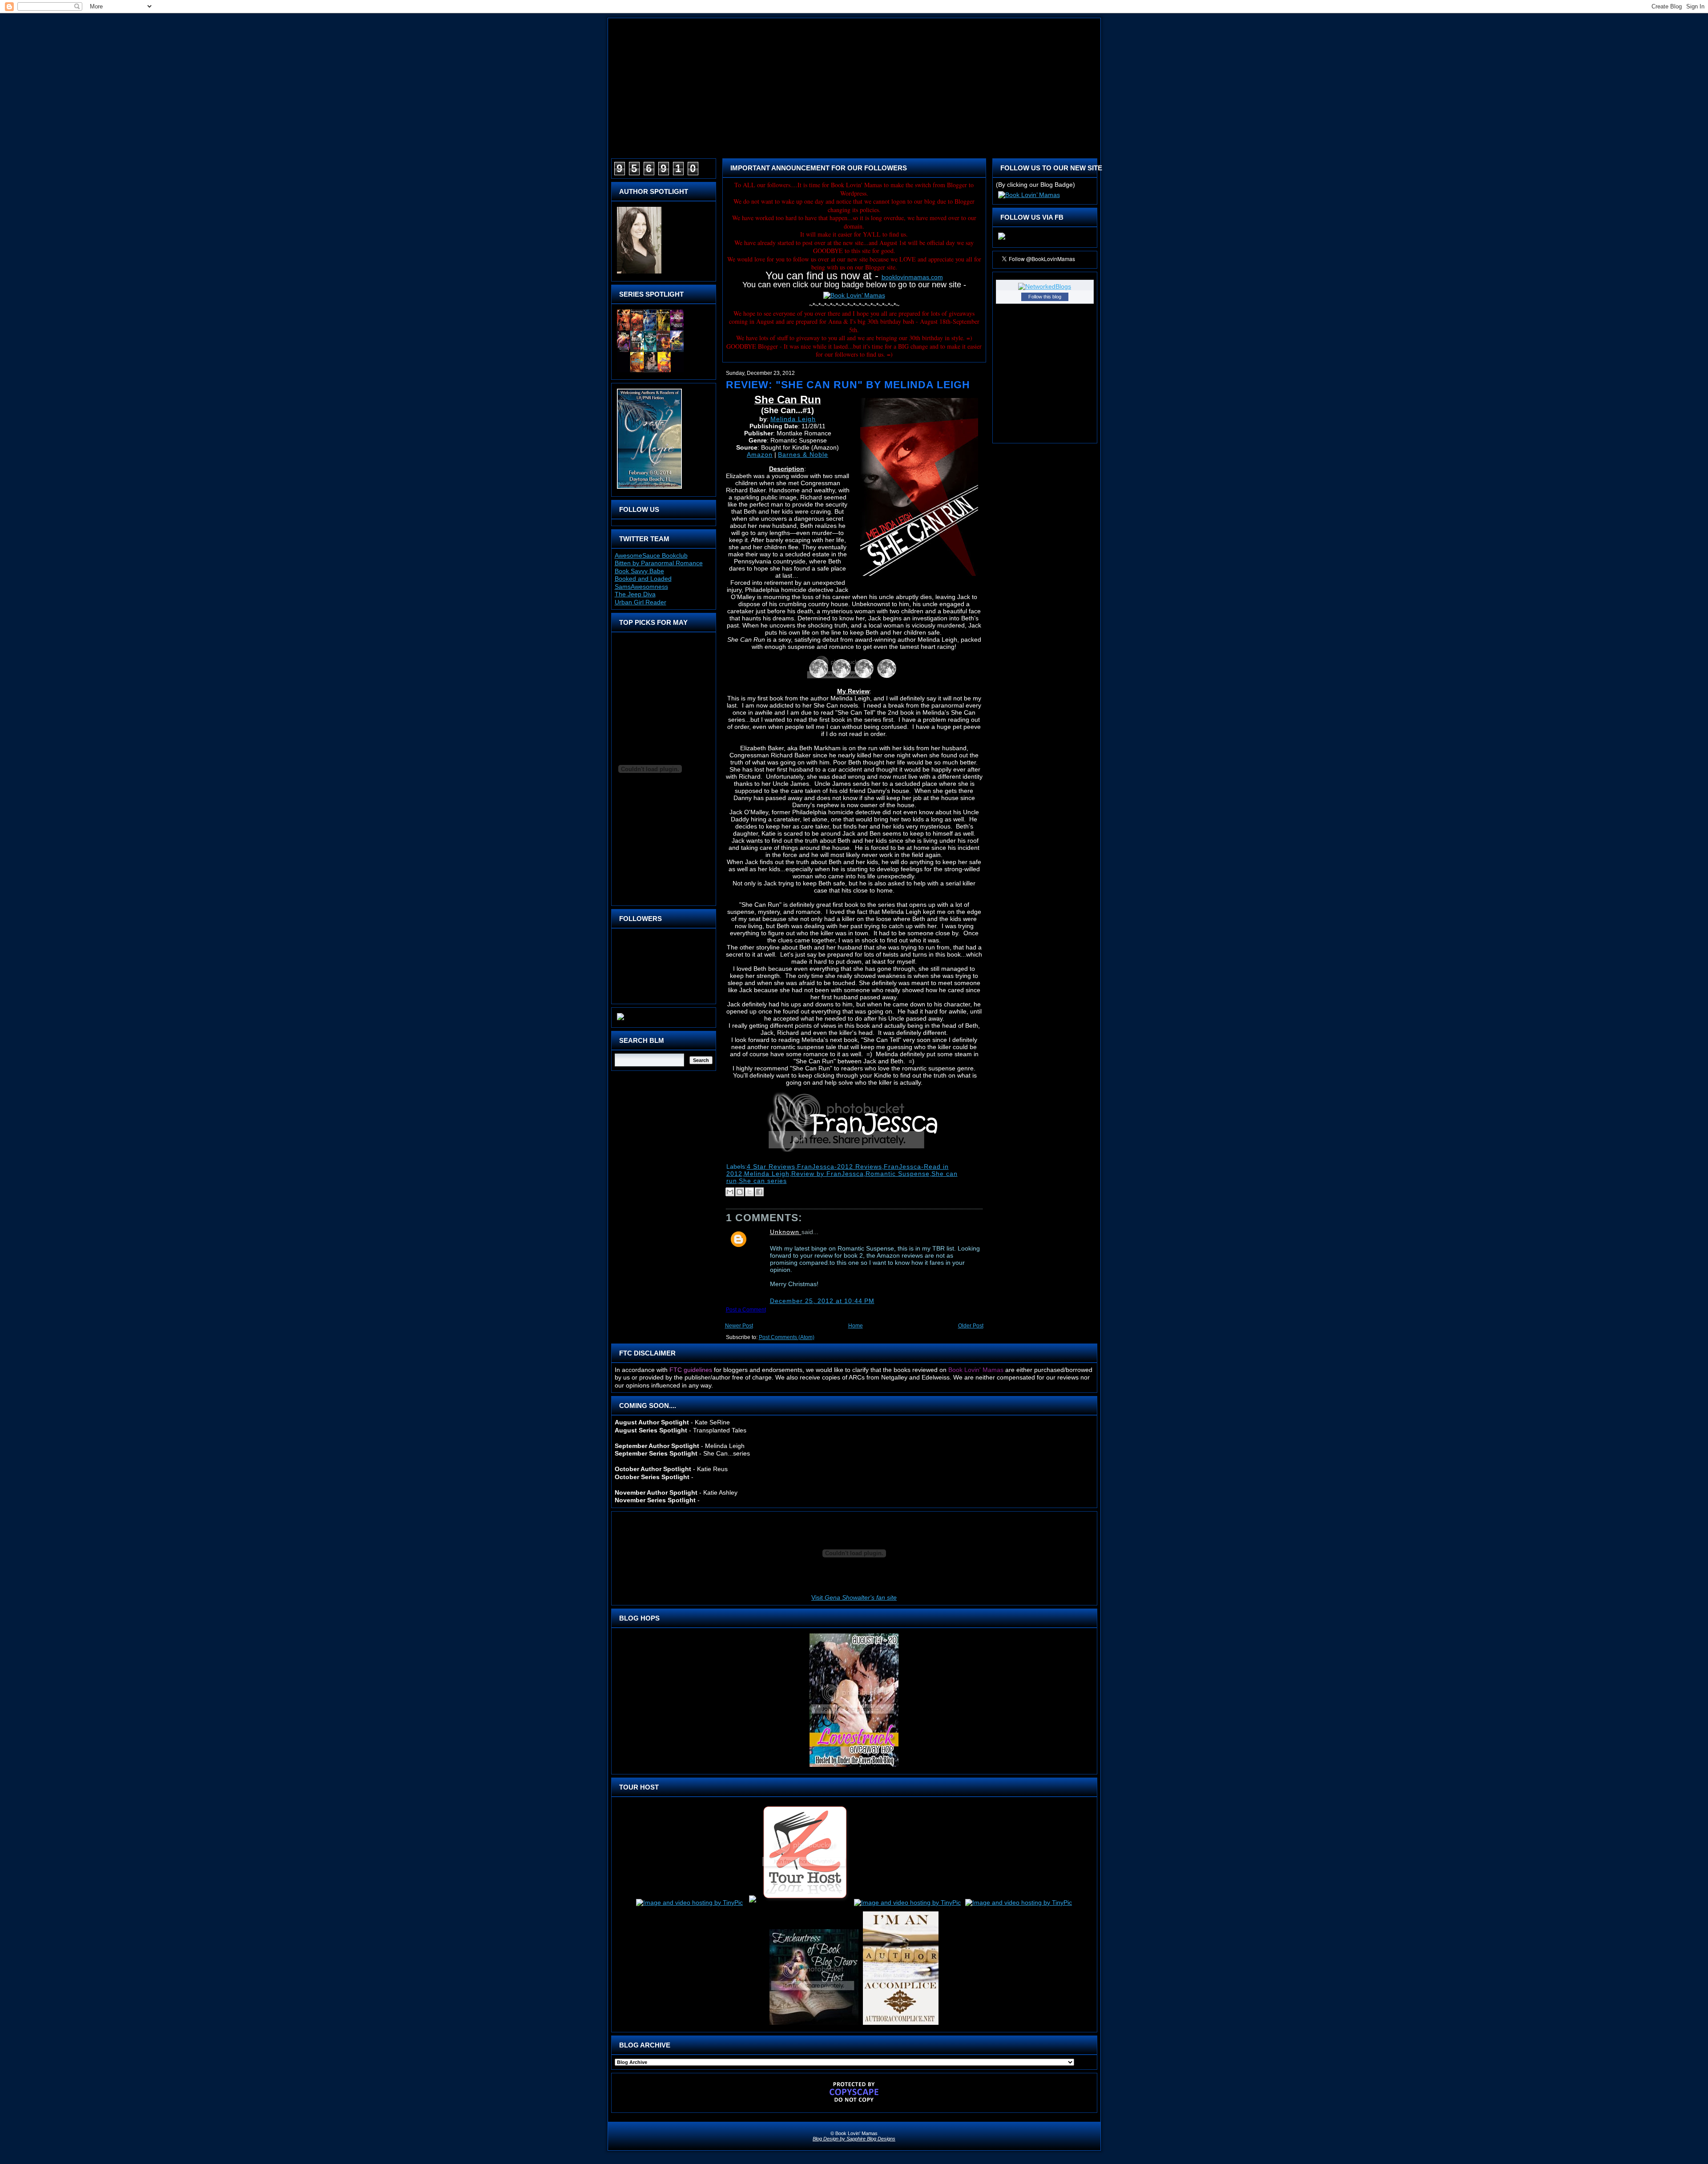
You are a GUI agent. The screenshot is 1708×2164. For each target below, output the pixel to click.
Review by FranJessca (828, 1174)
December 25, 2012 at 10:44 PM (822, 1301)
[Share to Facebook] (759, 1192)
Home (856, 1326)
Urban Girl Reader (640, 602)
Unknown (786, 1232)
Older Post (971, 1326)
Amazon (760, 455)
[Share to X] (749, 1192)
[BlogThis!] (740, 1192)
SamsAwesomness (641, 587)
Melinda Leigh (793, 419)
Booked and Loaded (643, 579)
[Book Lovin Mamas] (1002, 240)
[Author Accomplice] (901, 2025)
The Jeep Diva (635, 594)
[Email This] (730, 1192)
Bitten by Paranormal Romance (659, 563)
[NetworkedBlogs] (1045, 286)
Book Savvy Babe (639, 571)
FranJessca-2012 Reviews (840, 1166)
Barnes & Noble (803, 455)
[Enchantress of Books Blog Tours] (814, 2025)
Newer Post (739, 1326)
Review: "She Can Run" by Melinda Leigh (848, 385)
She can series (763, 1181)
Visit (854, 1597)
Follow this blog (1045, 297)
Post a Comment (746, 1310)
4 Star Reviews (771, 1166)
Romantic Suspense (898, 1174)
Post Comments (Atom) (787, 1337)
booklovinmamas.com (912, 277)
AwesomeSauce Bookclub (651, 555)
